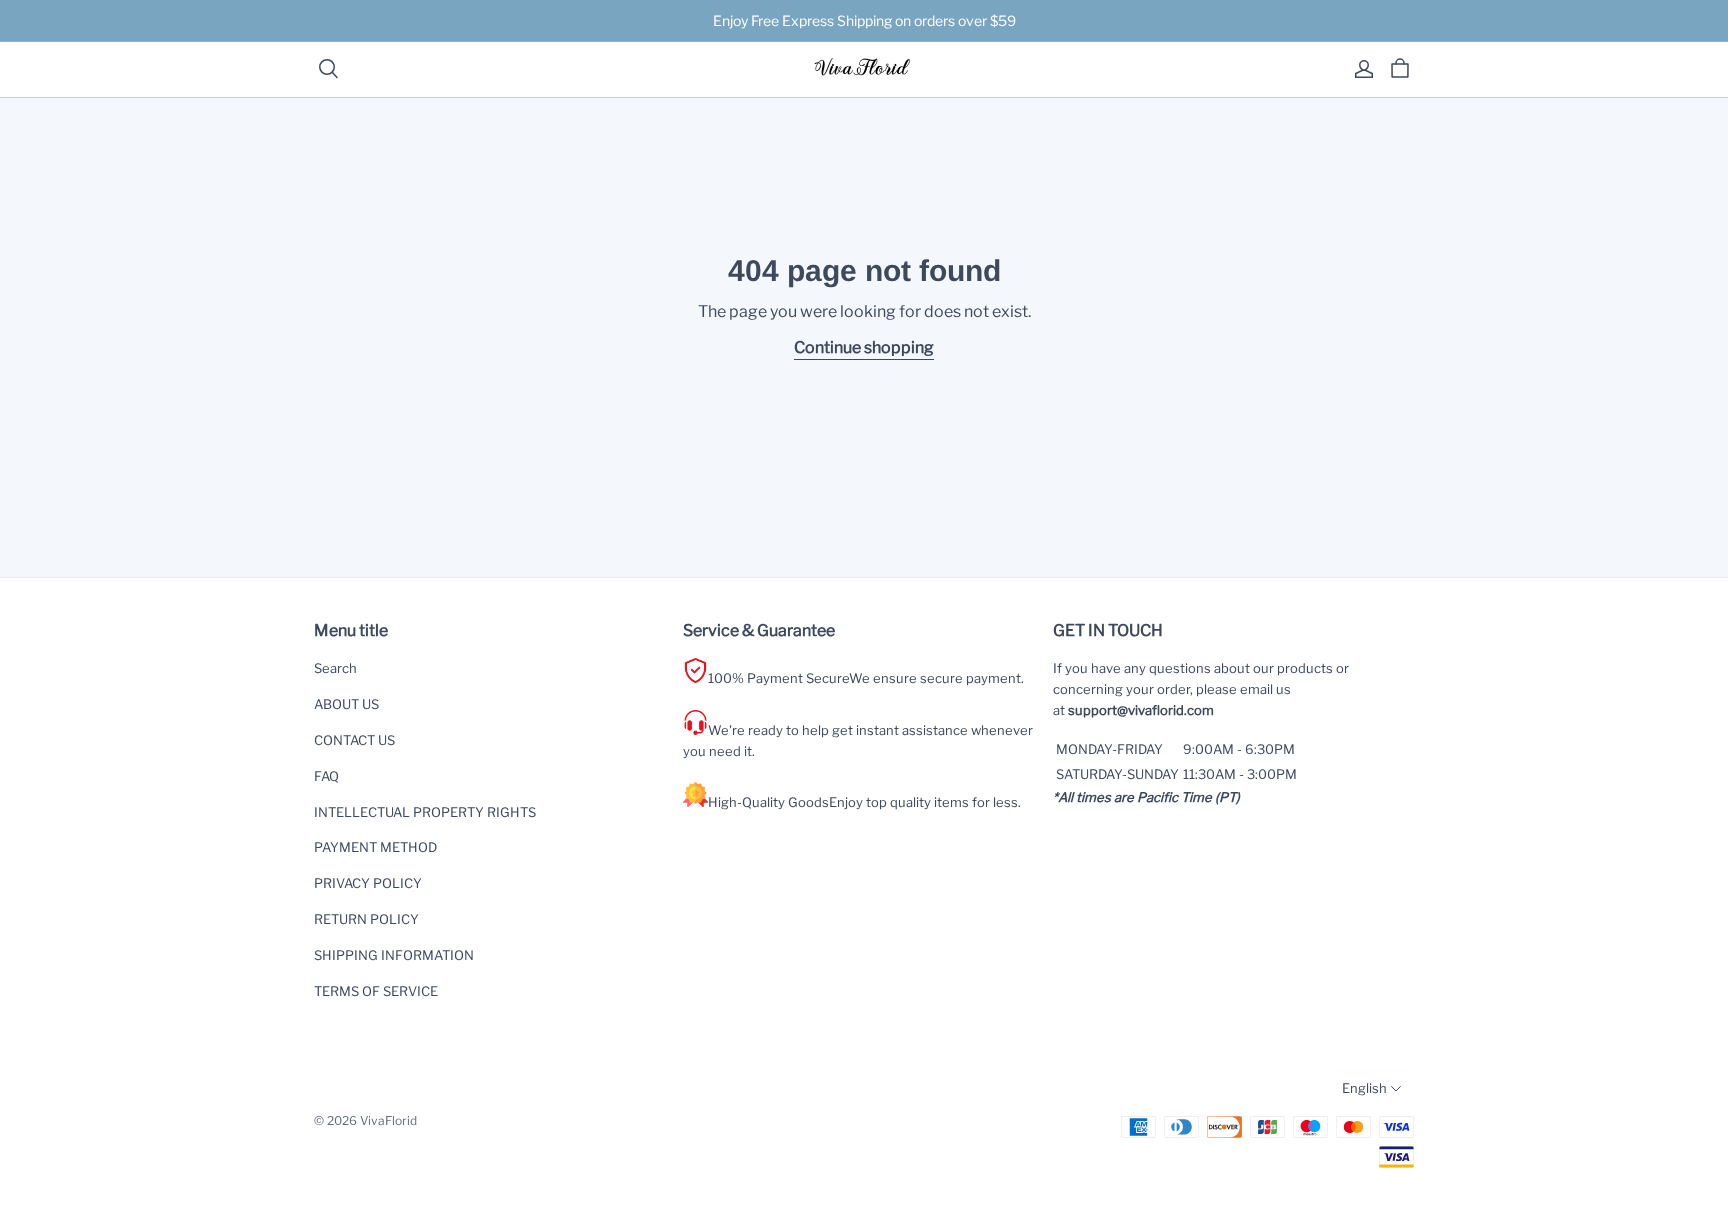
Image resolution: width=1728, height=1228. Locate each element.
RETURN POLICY (366, 919)
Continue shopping (864, 347)
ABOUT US (346, 704)
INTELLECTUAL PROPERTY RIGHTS (425, 812)
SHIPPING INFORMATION (394, 955)
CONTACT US (354, 740)
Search (335, 668)
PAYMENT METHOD (375, 847)
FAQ (326, 776)
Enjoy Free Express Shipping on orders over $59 (864, 20)
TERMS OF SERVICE (376, 991)
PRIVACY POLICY (368, 883)
